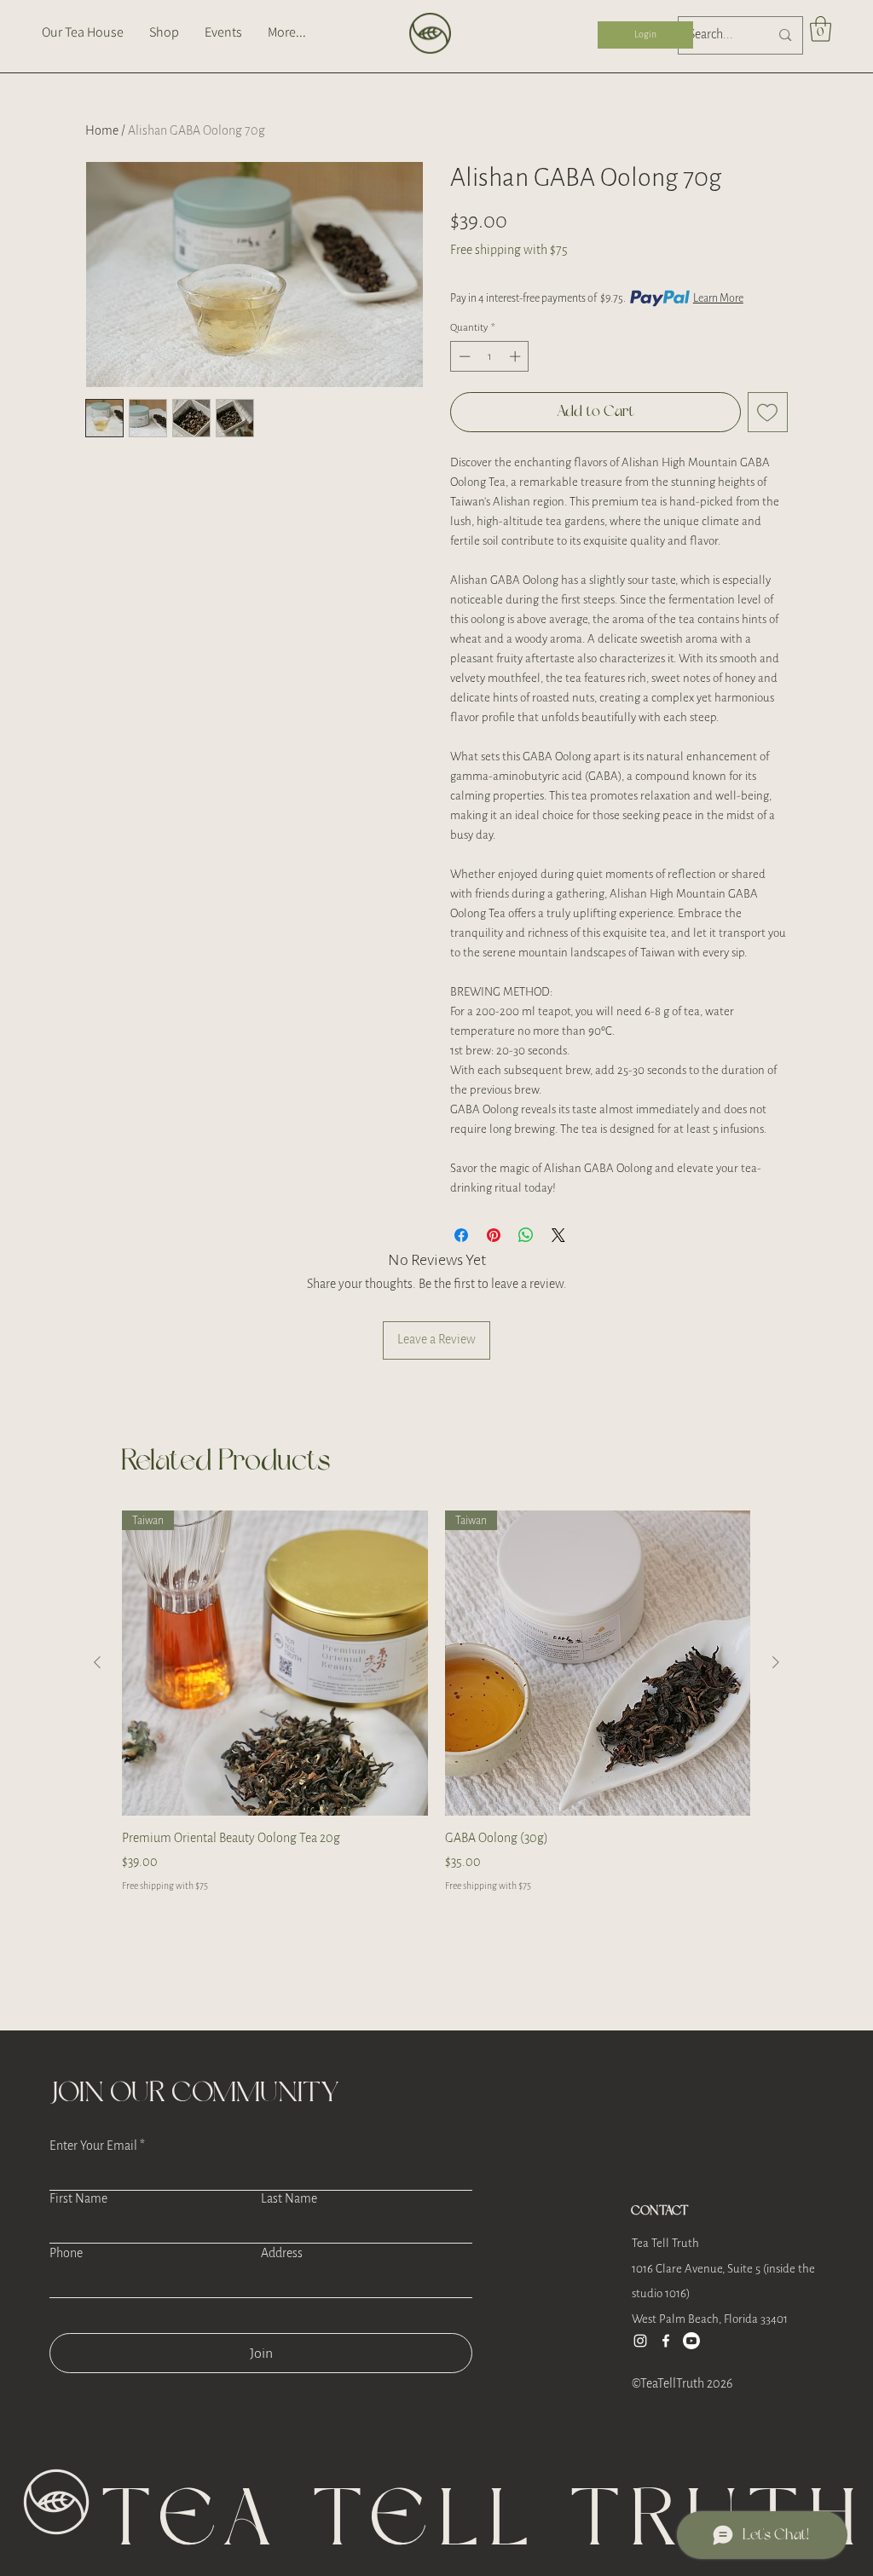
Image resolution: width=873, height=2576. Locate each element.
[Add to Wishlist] (768, 412)
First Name (78, 2199)
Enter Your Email (93, 2146)
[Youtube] (691, 2341)
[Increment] (517, 356)
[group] (436, 1712)
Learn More (718, 298)
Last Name (289, 2199)
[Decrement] (463, 356)
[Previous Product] (97, 1662)
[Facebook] (666, 2341)
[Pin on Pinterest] (494, 1235)
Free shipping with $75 (509, 250)
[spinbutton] (490, 356)
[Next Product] (776, 1662)
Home (102, 131)
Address (282, 2254)
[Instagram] (640, 2341)
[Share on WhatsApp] (526, 1235)
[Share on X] (558, 1235)
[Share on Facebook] (461, 1235)
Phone (66, 2254)
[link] (821, 29)
